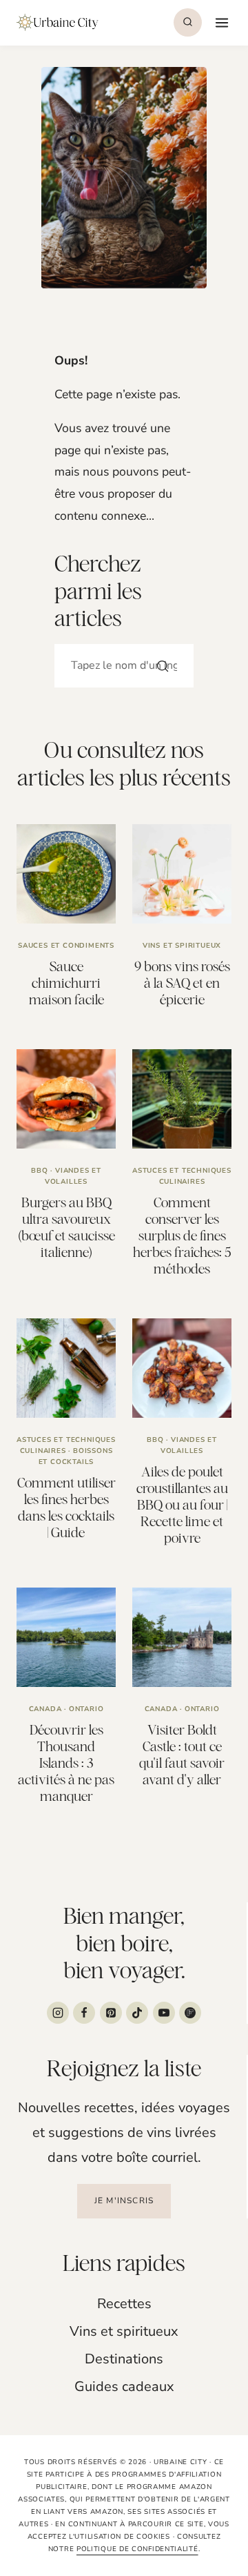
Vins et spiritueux (182, 946)
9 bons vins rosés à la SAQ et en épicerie (182, 983)
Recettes (124, 2304)
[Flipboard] (190, 2013)
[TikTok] (137, 2013)
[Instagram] (58, 2013)
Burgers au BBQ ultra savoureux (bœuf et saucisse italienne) (66, 1227)
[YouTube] (164, 2013)
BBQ (39, 1171)
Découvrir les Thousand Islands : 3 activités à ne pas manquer (66, 1763)
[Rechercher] (163, 666)
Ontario (86, 1709)
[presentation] (66, 874)
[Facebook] (84, 2013)
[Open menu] (220, 22)
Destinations (124, 2359)
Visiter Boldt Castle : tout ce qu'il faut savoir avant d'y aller (182, 1754)
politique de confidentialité (137, 2549)
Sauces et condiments (66, 946)
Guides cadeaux (124, 2387)
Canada (45, 1709)
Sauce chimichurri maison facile (66, 983)
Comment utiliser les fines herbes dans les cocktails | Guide (66, 1507)
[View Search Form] (188, 22)
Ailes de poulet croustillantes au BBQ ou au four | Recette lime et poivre (182, 1504)
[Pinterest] (111, 2013)
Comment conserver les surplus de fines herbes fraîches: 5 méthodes (182, 1235)
